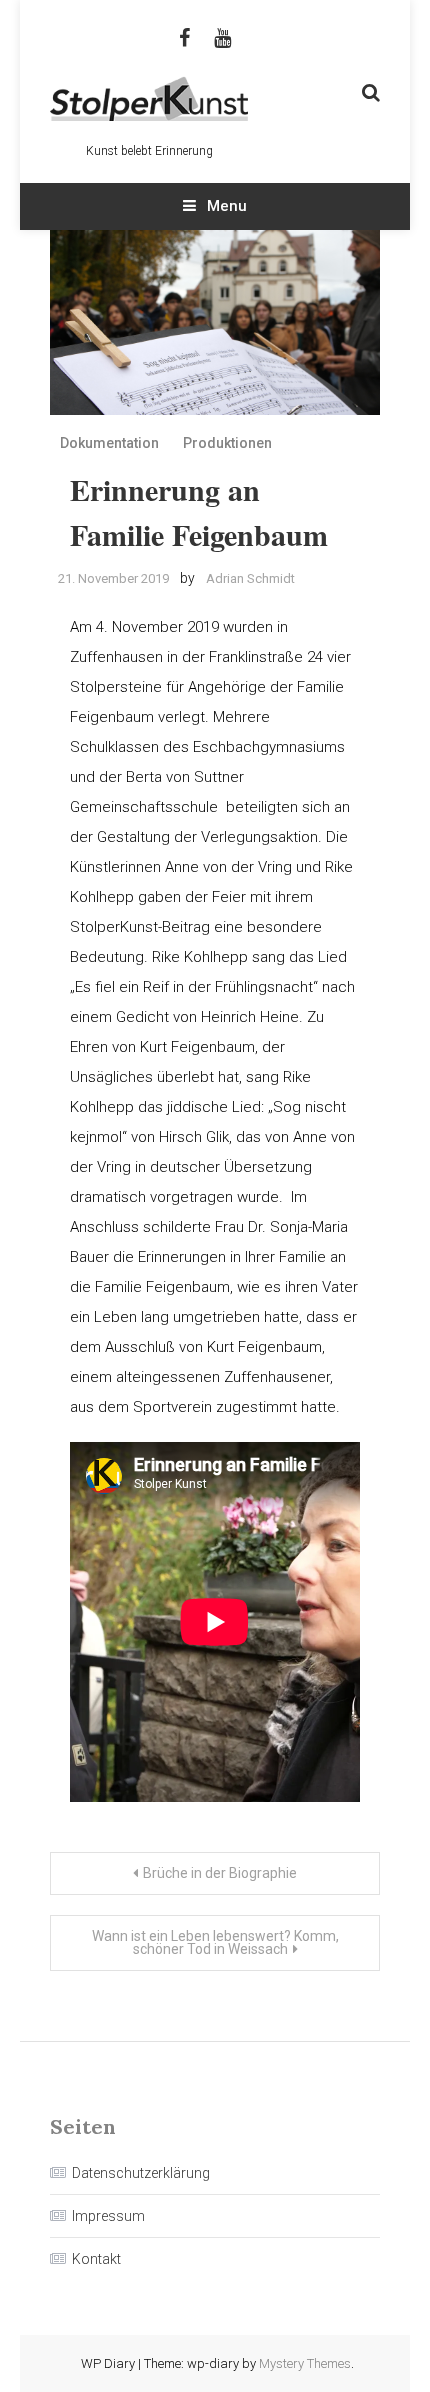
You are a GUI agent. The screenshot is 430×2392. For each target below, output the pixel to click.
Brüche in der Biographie (220, 1873)
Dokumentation (109, 443)
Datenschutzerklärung (141, 2173)
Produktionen (227, 443)
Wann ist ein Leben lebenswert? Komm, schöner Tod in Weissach (215, 1942)
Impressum (108, 2216)
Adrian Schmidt (250, 578)
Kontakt (96, 2259)
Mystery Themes (305, 2363)
